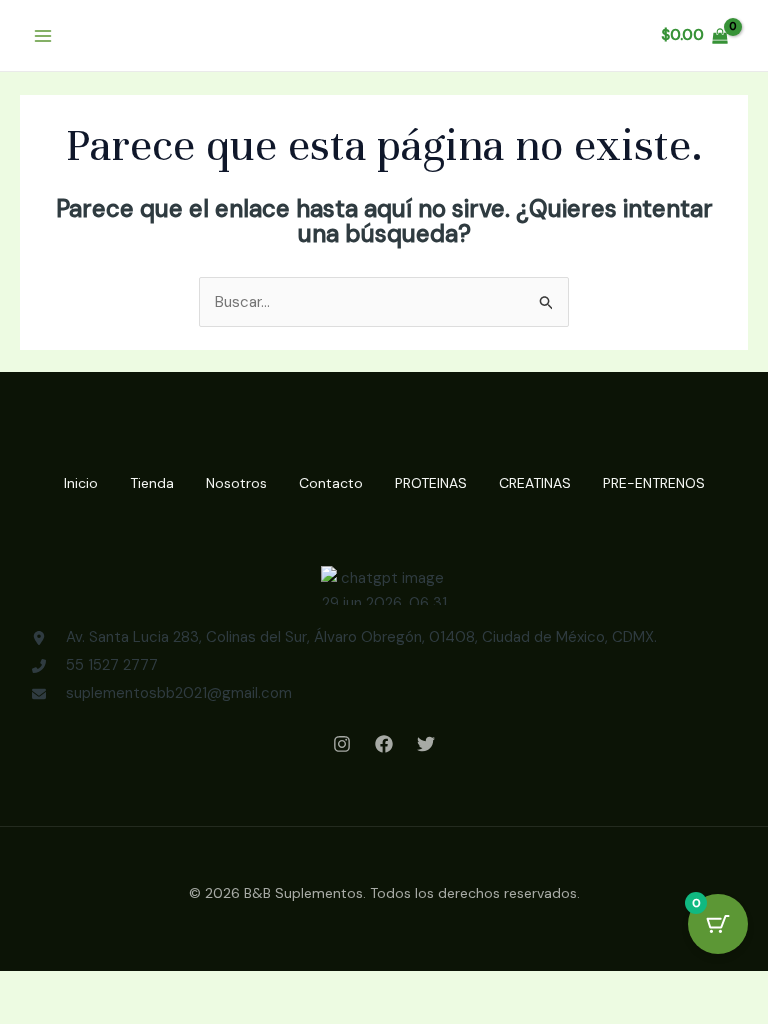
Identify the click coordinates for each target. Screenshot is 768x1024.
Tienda (152, 483)
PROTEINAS (431, 483)
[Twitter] (426, 744)
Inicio (81, 483)
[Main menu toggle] (42, 35)
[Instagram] (342, 744)
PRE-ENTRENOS (654, 483)
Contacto (331, 483)
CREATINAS (535, 483)
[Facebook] (384, 744)
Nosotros (236, 483)
